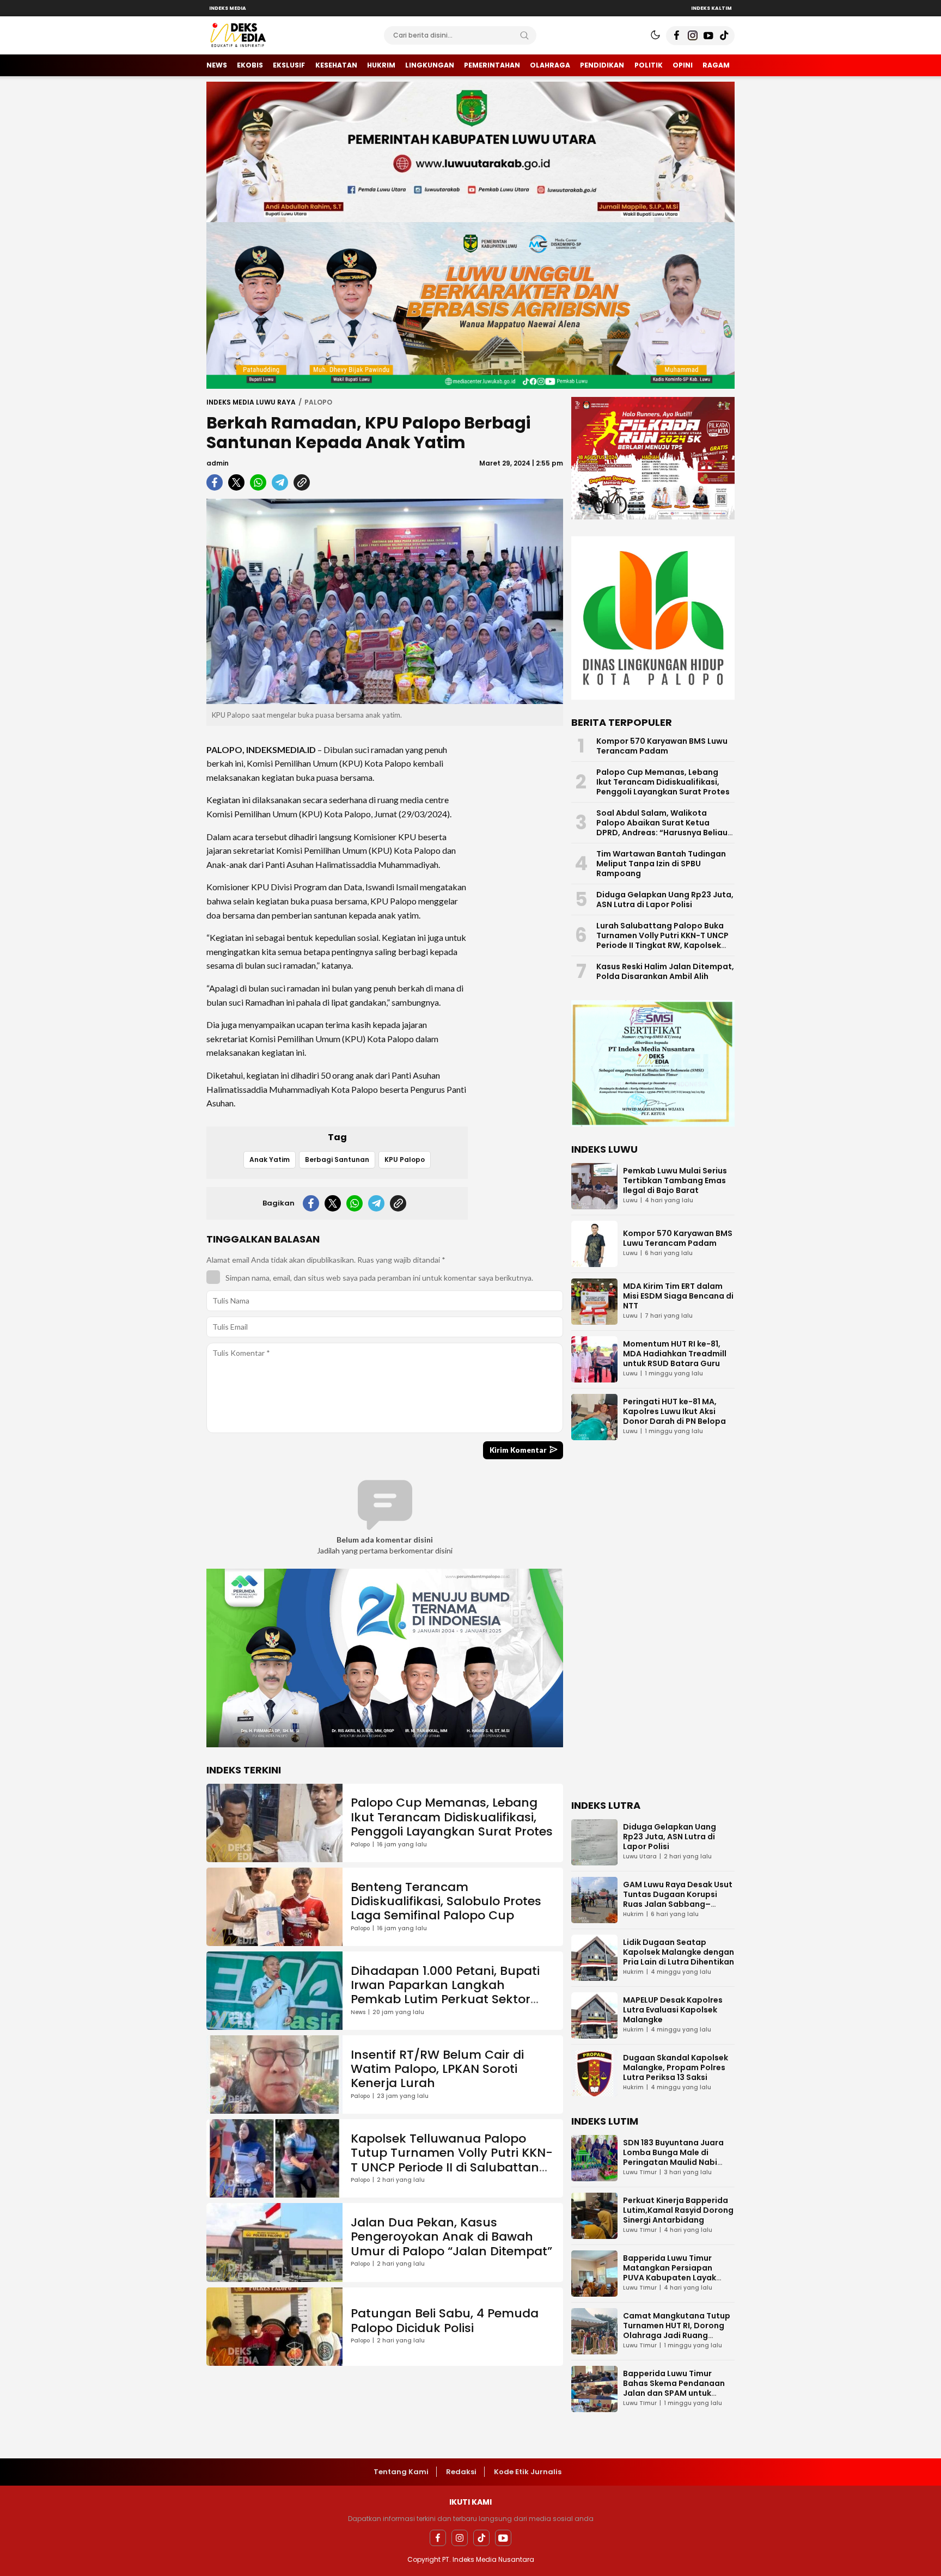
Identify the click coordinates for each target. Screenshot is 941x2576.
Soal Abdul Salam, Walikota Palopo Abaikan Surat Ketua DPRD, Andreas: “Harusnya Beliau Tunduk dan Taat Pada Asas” (662, 828)
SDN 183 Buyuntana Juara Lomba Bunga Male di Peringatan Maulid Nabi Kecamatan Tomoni (673, 2157)
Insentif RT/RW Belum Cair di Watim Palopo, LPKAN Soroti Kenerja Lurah (437, 2069)
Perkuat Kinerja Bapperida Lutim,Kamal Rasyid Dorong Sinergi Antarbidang (678, 2210)
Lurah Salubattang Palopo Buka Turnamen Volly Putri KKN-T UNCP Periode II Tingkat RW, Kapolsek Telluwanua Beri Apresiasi (662, 940)
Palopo (318, 402)
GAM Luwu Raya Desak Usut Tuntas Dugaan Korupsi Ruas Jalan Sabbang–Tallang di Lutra (678, 1899)
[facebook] (215, 482)
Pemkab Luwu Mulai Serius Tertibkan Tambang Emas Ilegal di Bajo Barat (675, 1180)
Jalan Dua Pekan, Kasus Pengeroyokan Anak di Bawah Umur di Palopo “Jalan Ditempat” (451, 2237)
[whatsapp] (258, 482)
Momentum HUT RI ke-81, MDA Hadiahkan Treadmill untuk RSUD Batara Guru (675, 1354)
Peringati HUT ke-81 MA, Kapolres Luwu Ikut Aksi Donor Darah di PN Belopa (674, 1411)
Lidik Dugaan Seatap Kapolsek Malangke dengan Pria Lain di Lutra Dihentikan (679, 1952)
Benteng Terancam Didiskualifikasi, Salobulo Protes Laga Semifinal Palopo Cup (446, 1901)
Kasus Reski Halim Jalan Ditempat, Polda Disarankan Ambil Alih (665, 971)
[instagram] (460, 2538)
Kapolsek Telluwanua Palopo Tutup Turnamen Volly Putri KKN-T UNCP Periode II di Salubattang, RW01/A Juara (452, 2160)
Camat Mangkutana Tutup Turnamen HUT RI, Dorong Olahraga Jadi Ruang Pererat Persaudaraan (677, 2330)
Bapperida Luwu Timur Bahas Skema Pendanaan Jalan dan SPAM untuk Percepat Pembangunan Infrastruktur (674, 2393)
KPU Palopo (405, 1159)
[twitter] (236, 482)
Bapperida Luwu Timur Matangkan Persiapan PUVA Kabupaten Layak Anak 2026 (670, 2273)
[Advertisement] (520, 897)
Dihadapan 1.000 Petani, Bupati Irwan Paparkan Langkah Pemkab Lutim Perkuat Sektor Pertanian (445, 1992)
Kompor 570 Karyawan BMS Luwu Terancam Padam (662, 746)
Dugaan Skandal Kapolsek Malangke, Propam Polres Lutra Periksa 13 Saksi (676, 2067)
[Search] (524, 35)
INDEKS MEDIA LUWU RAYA (251, 402)
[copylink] (302, 482)
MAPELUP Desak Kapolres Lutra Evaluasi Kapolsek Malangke (673, 2010)
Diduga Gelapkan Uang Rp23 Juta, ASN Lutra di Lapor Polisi (665, 900)
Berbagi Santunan (337, 1159)
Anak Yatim (270, 1159)
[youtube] (503, 2538)
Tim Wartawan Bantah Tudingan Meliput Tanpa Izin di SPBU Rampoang (661, 864)
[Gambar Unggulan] (385, 601)
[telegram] (280, 482)
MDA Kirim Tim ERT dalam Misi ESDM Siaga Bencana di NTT (678, 1296)
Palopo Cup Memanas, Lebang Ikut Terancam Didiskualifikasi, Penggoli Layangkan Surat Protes (452, 1817)
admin (218, 463)
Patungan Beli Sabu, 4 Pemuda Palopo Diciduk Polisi (445, 2320)
